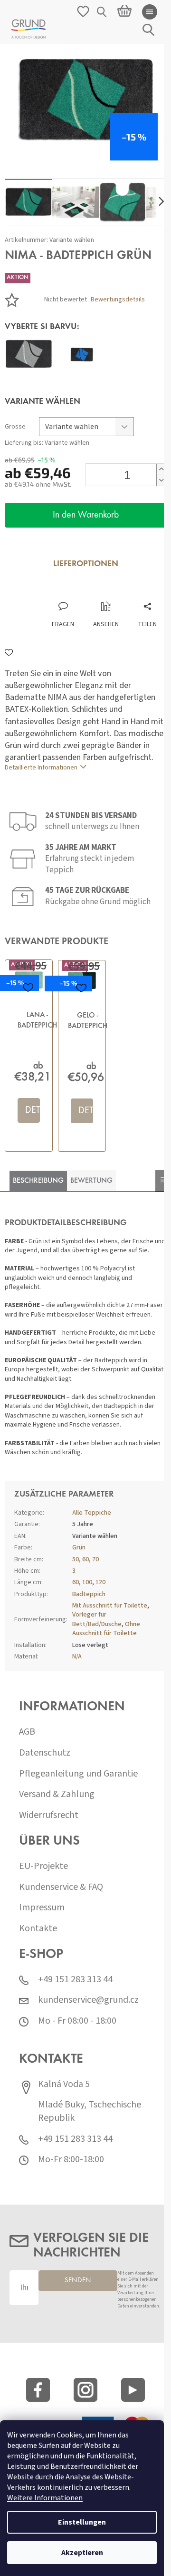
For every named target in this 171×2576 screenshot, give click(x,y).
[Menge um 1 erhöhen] (161, 469)
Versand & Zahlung (57, 1794)
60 (85, 1559)
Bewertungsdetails (118, 300)
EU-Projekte (43, 1866)
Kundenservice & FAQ (61, 1887)
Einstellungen (82, 2522)
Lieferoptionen (86, 564)
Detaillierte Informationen (41, 768)
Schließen (68, 592)
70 (95, 1559)
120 (100, 1582)
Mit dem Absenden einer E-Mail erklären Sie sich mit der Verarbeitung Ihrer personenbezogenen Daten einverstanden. (139, 2290)
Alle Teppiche (92, 1513)
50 (76, 1559)
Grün (79, 1548)
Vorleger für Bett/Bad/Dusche (97, 1619)
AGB (27, 1732)
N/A (77, 1657)
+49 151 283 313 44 (75, 1980)
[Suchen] (102, 12)
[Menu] (150, 12)
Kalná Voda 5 (64, 2084)
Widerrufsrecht (49, 1815)
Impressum (42, 1908)
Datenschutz (45, 1753)
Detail (33, 1110)
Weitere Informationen (45, 2498)
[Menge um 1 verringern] (161, 480)
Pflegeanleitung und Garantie (78, 1774)
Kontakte (38, 1929)
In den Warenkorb (86, 515)
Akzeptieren (82, 2553)
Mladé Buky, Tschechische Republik (90, 2112)
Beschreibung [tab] (38, 1181)
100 (87, 1582)
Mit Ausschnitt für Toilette (110, 1606)
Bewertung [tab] (91, 1181)
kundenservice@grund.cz (88, 2000)
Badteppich (89, 1594)
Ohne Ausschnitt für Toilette (106, 1629)
